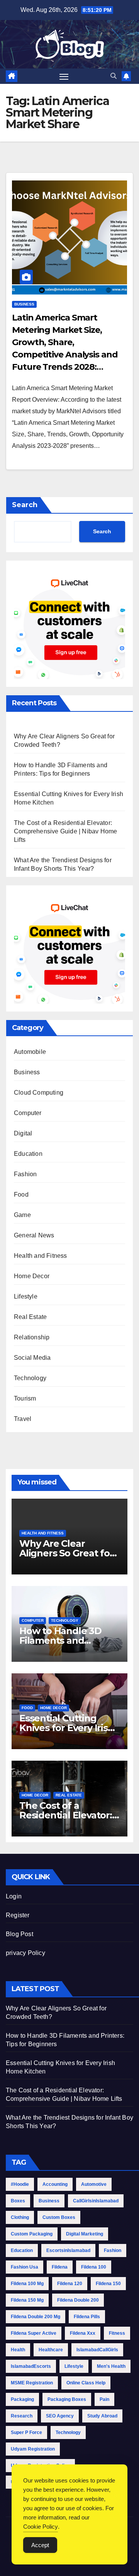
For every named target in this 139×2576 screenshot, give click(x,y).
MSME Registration (32, 2383)
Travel (23, 1419)
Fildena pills (87, 2317)
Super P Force (26, 2432)
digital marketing (85, 2234)
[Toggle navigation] (64, 76)
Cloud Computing (39, 1093)
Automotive (94, 2184)
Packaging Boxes (67, 2399)
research (22, 2416)
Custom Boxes (59, 2217)
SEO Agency (60, 2416)
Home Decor (32, 1276)
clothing (20, 2217)
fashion (113, 2250)
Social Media (32, 1358)
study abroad (102, 2416)
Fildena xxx (83, 2333)
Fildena (60, 2267)
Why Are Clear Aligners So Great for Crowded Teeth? (66, 1553)
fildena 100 (94, 2267)
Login (14, 1896)
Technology (30, 1378)
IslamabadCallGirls (97, 2350)
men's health (111, 2366)
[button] (114, 76)
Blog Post (19, 1934)
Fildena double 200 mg (36, 2317)
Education (28, 1154)
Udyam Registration (33, 2449)
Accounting (55, 2184)
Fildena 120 (70, 2284)
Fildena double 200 (78, 2300)
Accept (40, 2545)
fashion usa (25, 2267)
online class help (86, 2383)
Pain (104, 2399)
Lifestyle (26, 1296)
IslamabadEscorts (31, 2366)
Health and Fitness (41, 1256)
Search (25, 505)
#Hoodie (20, 2184)
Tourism (25, 1398)
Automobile (30, 1052)
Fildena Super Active (34, 2333)
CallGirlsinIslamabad (96, 2201)
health (18, 2350)
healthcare (51, 2350)
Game (22, 1215)
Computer (28, 1113)
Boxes (18, 2201)
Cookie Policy (41, 2527)
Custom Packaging (32, 2234)
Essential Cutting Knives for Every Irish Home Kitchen (67, 1728)
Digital (23, 1133)
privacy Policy (25, 1953)
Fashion (25, 1174)
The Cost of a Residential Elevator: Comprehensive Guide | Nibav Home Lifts (65, 831)
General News (34, 1235)
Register (18, 1915)
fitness (117, 2333)
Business (24, 304)
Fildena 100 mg (27, 2284)
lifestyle (74, 2366)
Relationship (32, 1337)
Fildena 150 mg (27, 2300)
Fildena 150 (108, 2284)
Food (21, 1195)
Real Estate (30, 1317)
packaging (22, 2399)
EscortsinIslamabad (68, 2250)
